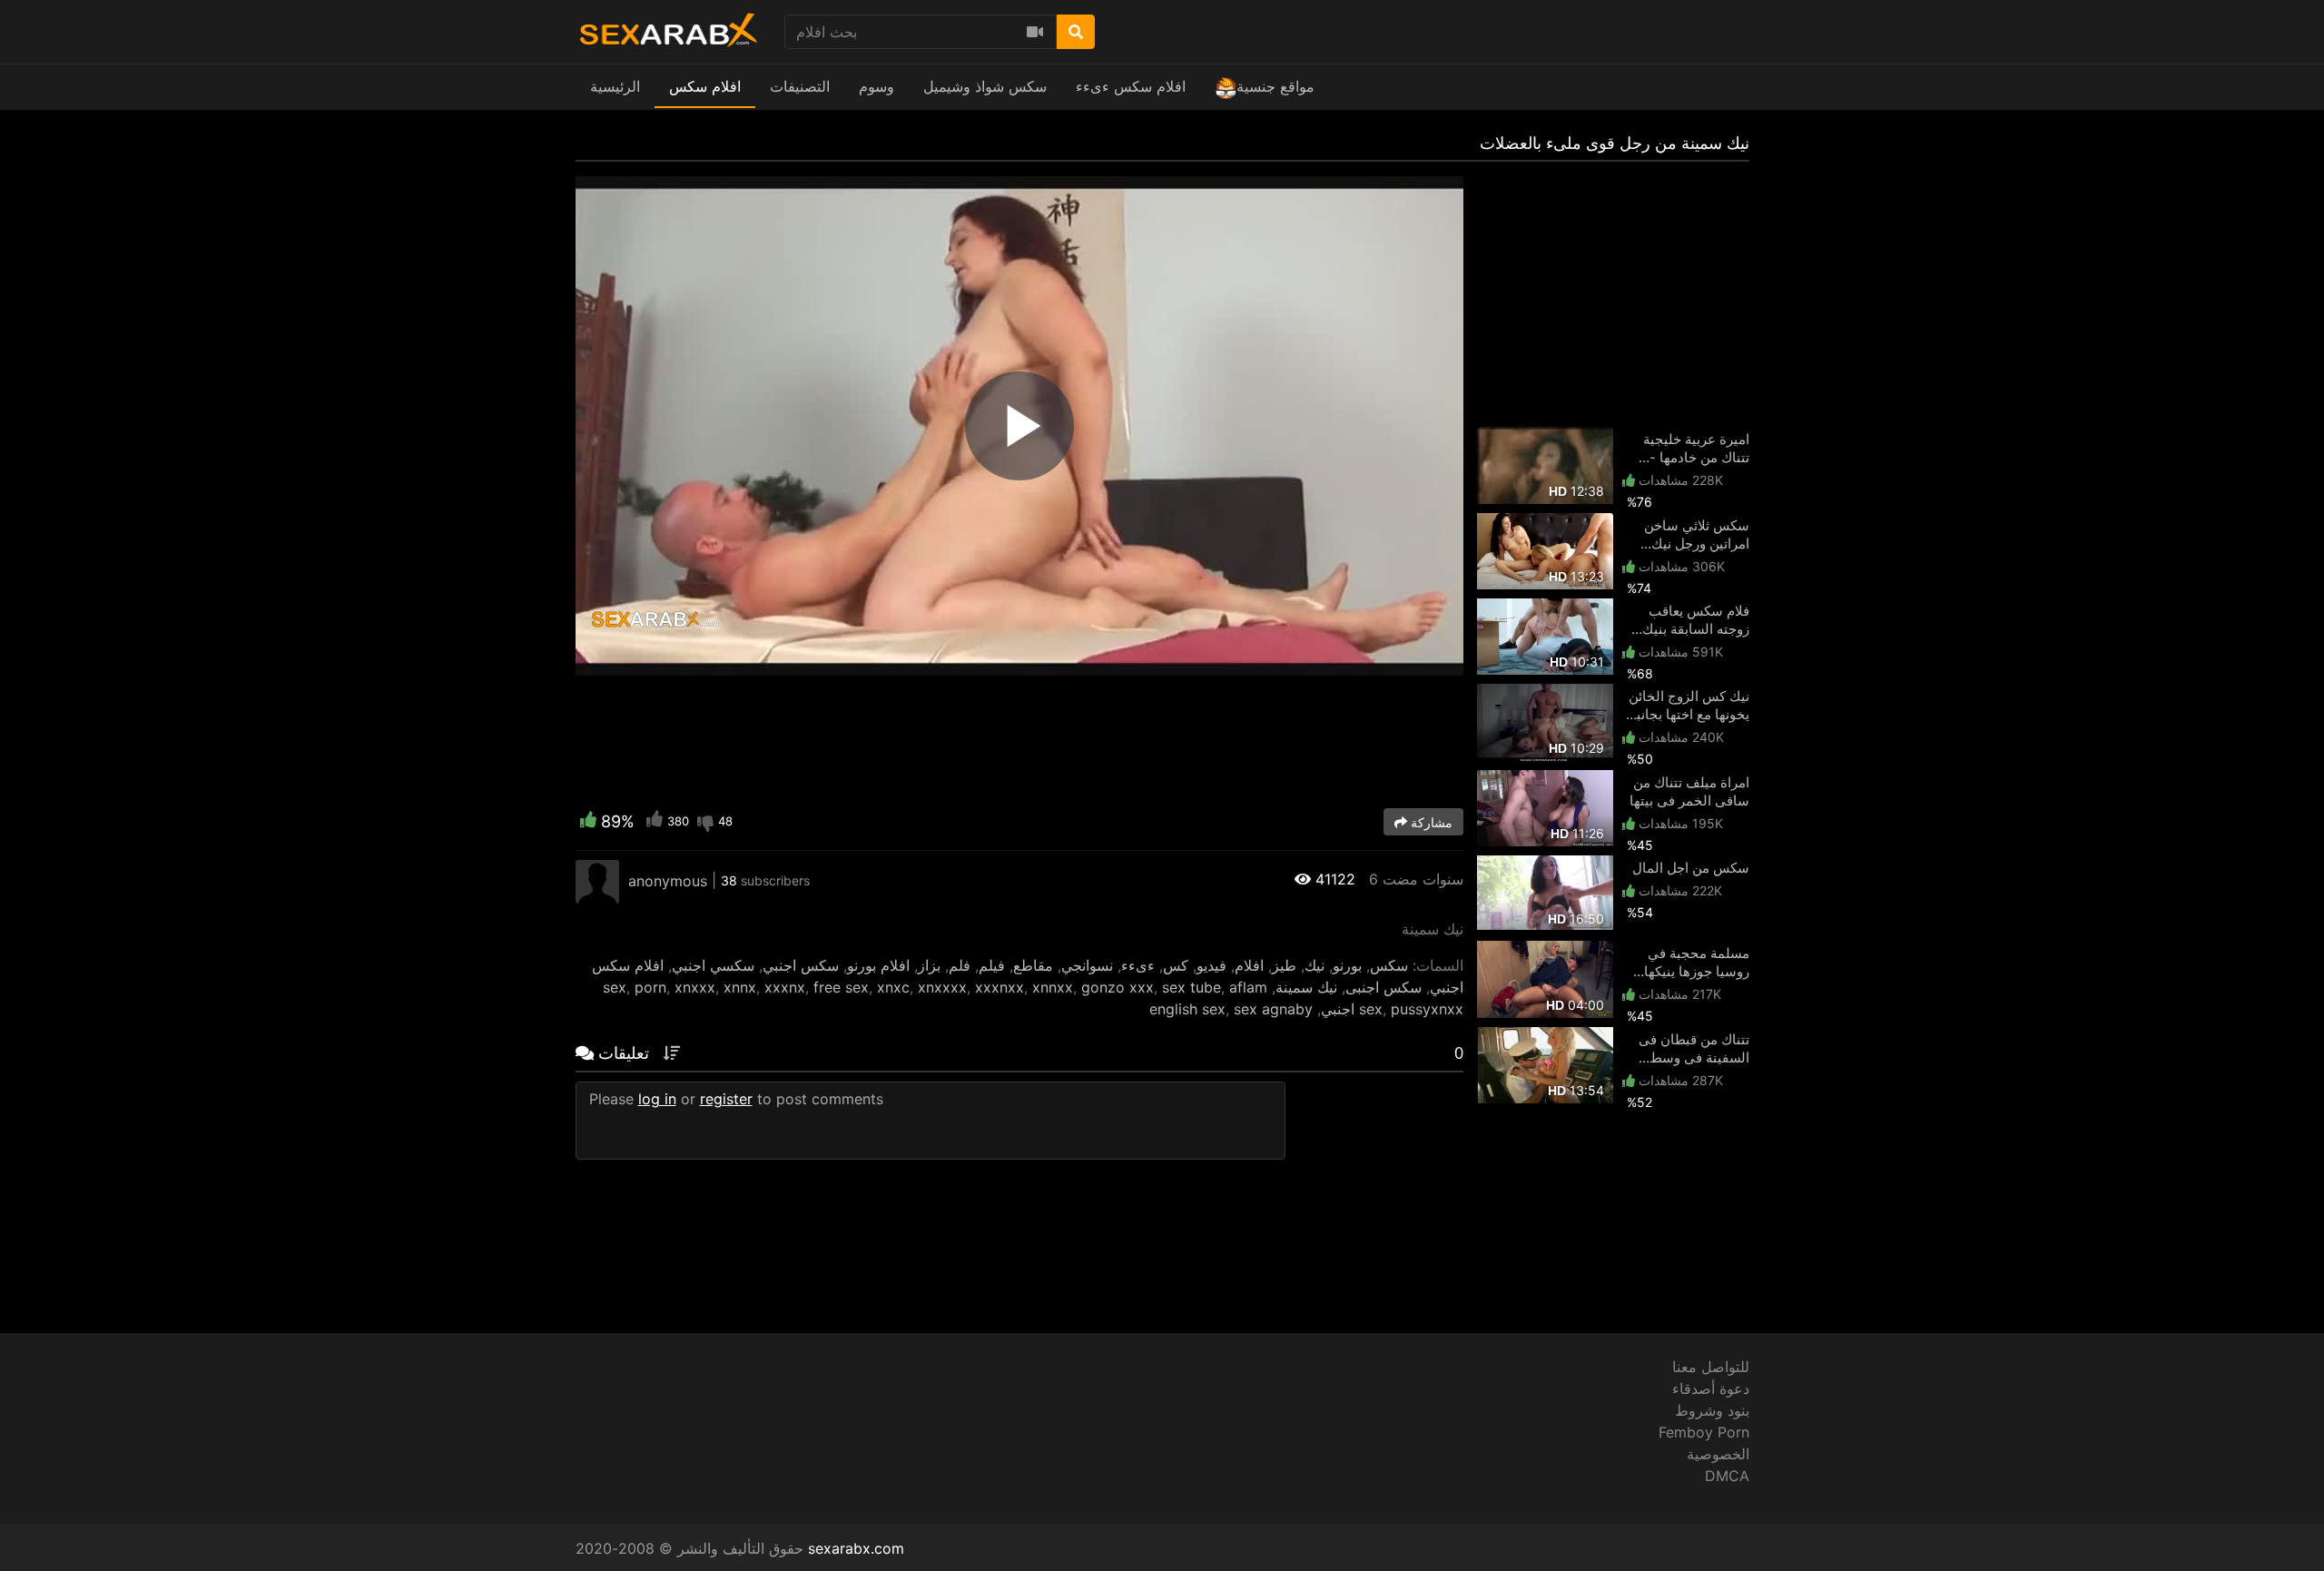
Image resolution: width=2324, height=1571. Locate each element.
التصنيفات (800, 86)
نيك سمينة (1306, 987)
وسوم (876, 86)
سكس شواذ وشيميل (985, 86)
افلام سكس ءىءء (1131, 86)
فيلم (992, 965)
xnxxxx (942, 987)
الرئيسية (615, 86)
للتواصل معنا (1711, 1367)
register (726, 1099)
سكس (1389, 965)
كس (1176, 965)
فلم (960, 965)
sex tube (1192, 987)
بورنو (1347, 965)
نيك (1315, 965)
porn (650, 987)
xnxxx (695, 987)
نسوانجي (1087, 965)
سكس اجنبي (801, 965)
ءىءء (1138, 965)
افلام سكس (705, 86)
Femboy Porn (1704, 1432)
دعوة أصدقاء (1711, 1388)
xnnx (740, 987)
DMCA (1727, 1476)
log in (657, 1099)
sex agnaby (1273, 1009)
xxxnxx (1000, 987)
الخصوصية (1718, 1454)
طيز (1284, 965)
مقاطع (1033, 965)
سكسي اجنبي (713, 965)
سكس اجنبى (1384, 987)
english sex (1187, 1009)
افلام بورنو (878, 965)
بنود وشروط (1712, 1410)
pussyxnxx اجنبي (1392, 1009)
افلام (1249, 965)
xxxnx (785, 987)
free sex (841, 987)
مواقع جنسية (1275, 86)
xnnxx (1053, 987)
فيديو (1211, 965)
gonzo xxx (1118, 987)
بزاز (929, 965)
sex (615, 987)
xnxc (893, 987)
